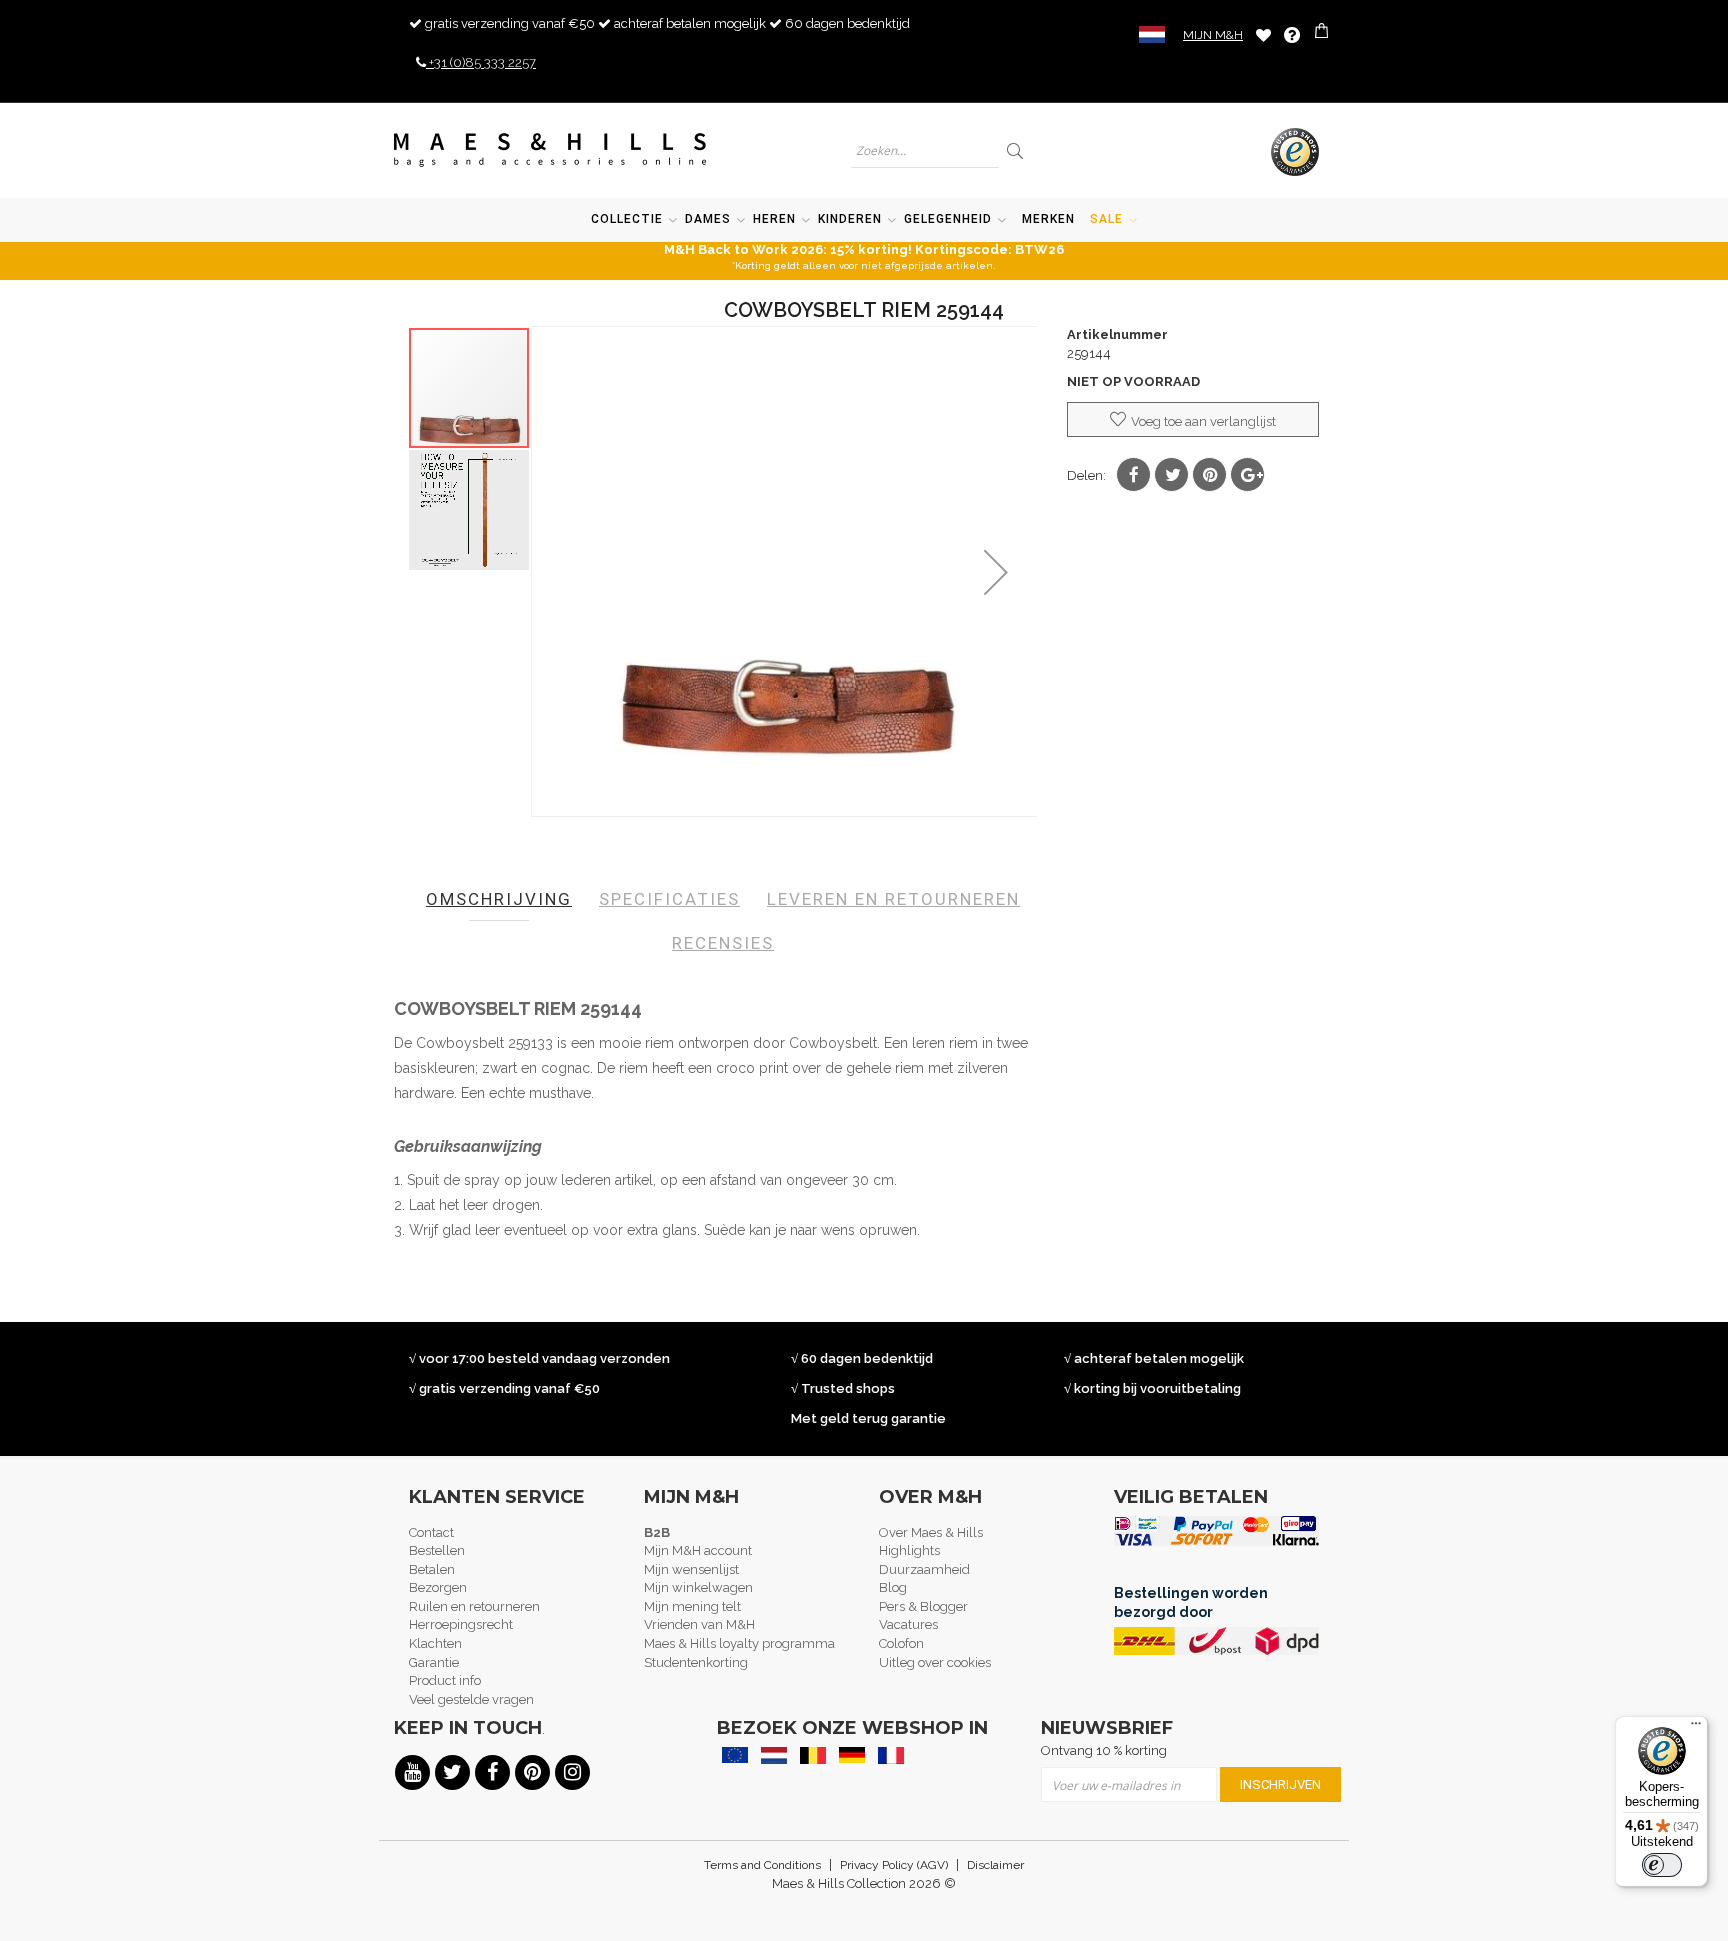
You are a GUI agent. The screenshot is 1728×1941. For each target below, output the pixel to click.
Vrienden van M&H (699, 1624)
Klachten (435, 1643)
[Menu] (1696, 1728)
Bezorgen (438, 1587)
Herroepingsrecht (461, 1624)
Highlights (909, 1550)
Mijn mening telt (692, 1606)
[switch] (1662, 1865)
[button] (996, 571)
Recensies (723, 943)
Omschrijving (499, 899)
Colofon (901, 1643)
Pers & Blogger (923, 1606)
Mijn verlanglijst (1263, 34)
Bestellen (437, 1550)
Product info (445, 1680)
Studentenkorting (696, 1662)
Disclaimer (995, 1865)
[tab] (499, 899)
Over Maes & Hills (931, 1532)
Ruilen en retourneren (474, 1606)
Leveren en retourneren (893, 899)
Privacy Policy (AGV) (894, 1865)
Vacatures (908, 1624)
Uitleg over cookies (935, 1662)
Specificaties (669, 899)
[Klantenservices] (1292, 35)
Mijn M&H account (698, 1550)
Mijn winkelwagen (698, 1587)
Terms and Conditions (762, 1865)
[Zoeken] (1016, 150)
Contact (431, 1532)
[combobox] (925, 150)
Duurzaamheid (924, 1569)
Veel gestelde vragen (471, 1699)
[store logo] (550, 150)
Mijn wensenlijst (691, 1569)
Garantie (434, 1662)
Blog (893, 1587)
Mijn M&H (1213, 35)
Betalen (432, 1569)
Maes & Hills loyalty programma (739, 1643)
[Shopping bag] (1323, 33)
